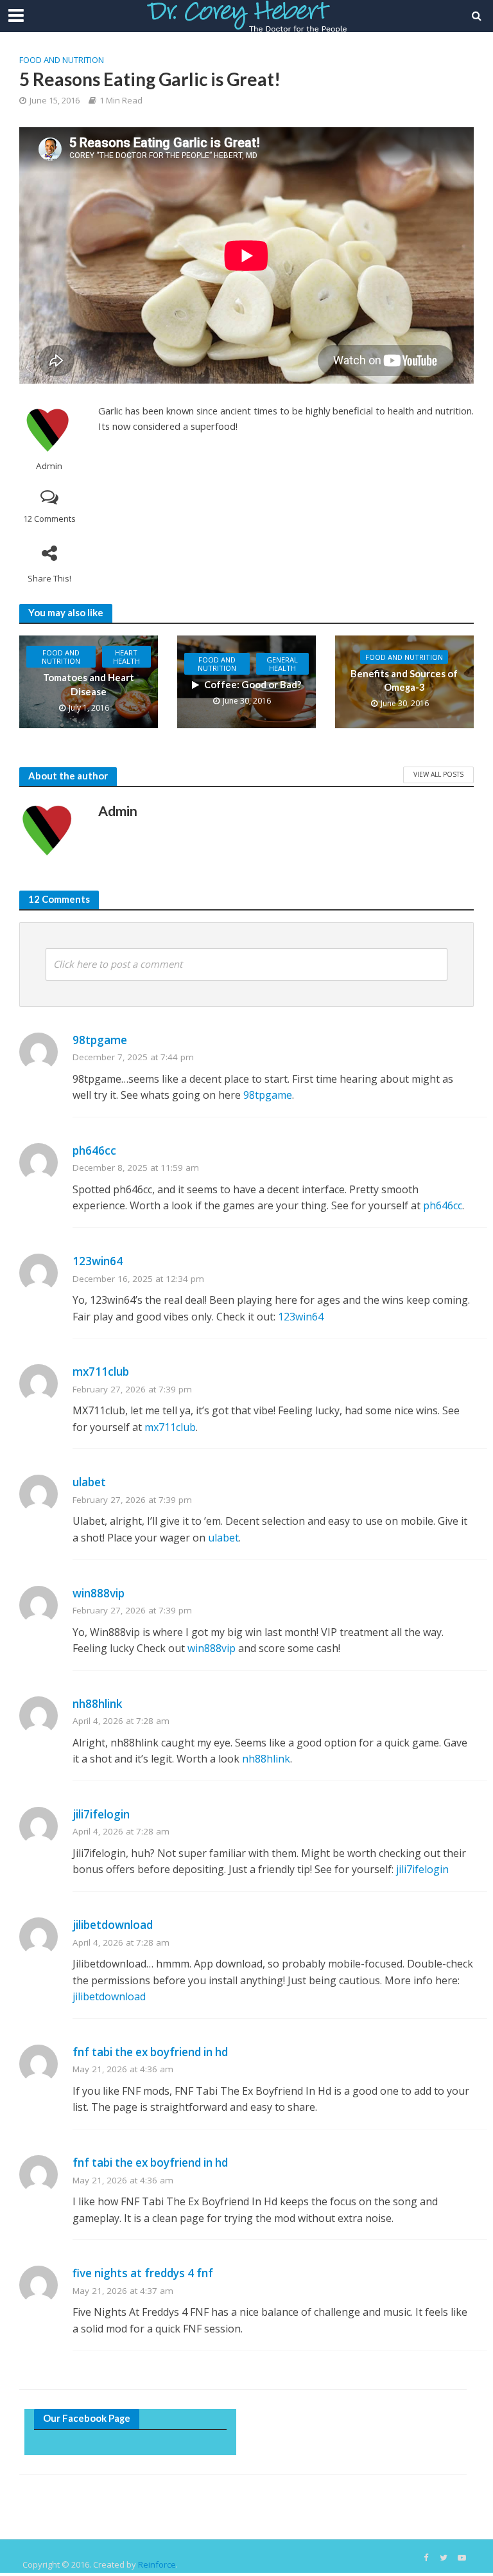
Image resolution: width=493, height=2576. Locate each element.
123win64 (98, 1261)
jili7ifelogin (101, 1814)
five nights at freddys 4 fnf (143, 2273)
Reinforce (157, 2564)
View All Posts (438, 774)
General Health (282, 664)
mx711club (101, 1372)
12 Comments (49, 519)
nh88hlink (98, 1704)
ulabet (89, 1482)
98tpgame (100, 1040)
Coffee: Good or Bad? (253, 684)
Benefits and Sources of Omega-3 (404, 680)
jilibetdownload (113, 1925)
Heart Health (126, 657)
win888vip (99, 1593)
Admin (49, 466)
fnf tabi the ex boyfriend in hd (150, 2052)
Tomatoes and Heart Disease (89, 684)
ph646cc (94, 1150)
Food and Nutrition (62, 60)
